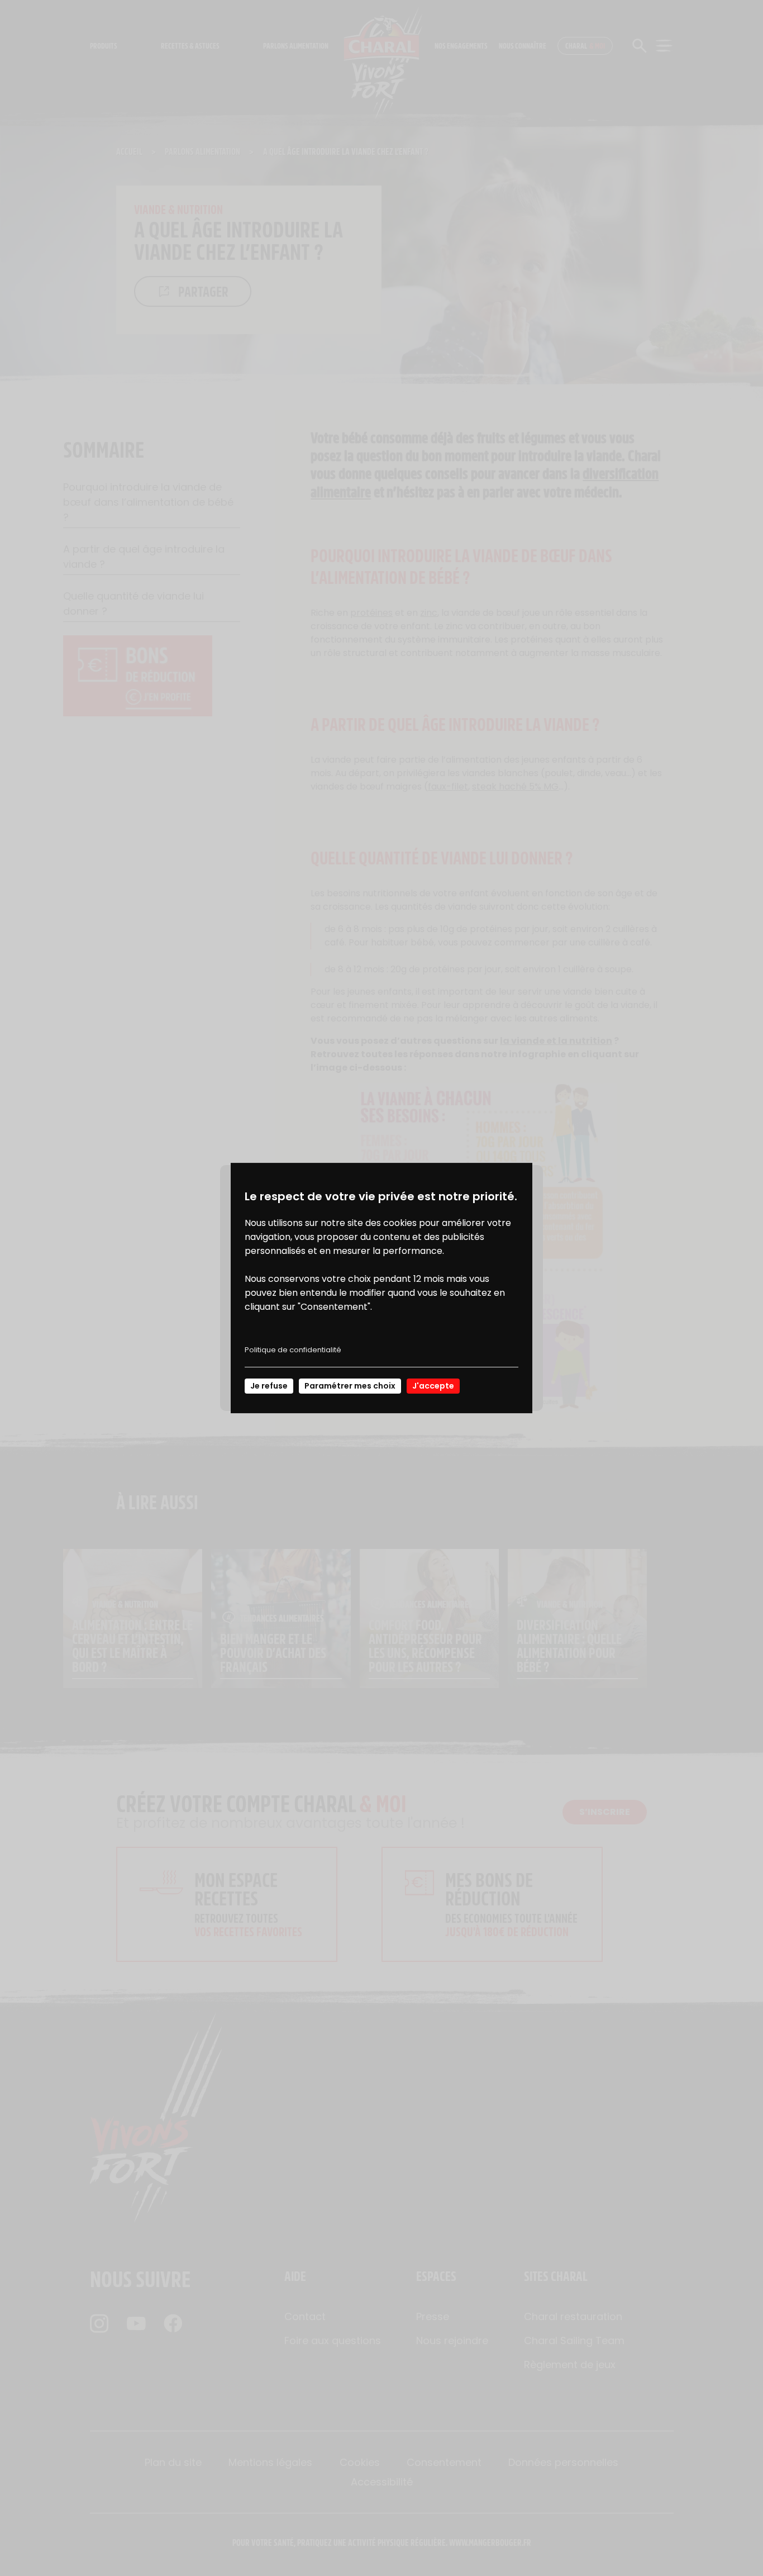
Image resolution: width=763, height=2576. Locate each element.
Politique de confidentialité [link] (293, 1350)
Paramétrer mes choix (350, 1386)
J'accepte (433, 1386)
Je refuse (269, 1386)
